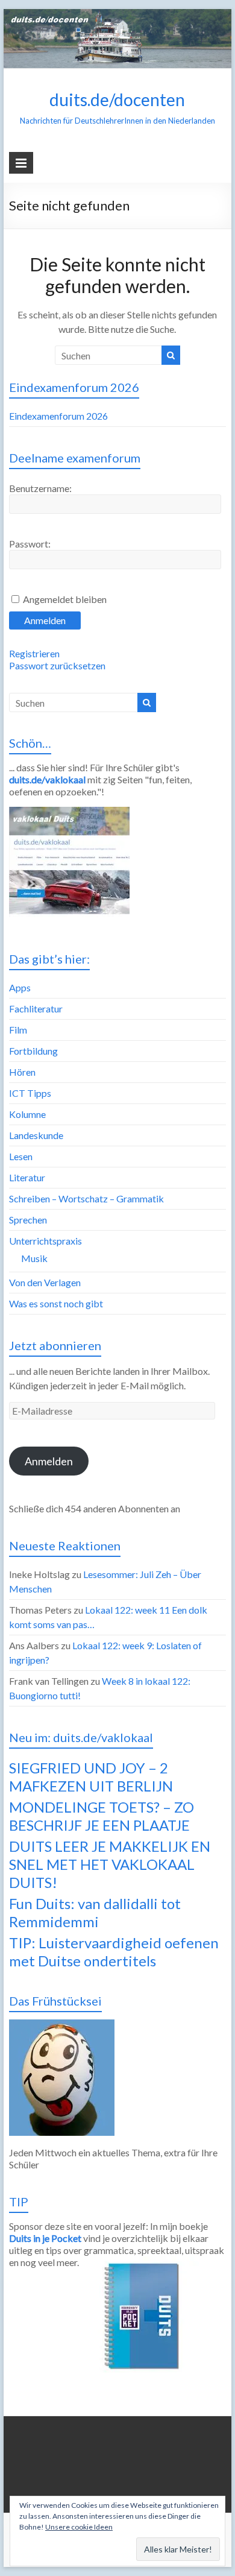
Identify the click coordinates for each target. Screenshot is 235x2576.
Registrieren (34, 653)
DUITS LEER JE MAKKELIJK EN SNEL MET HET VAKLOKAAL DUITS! (110, 1864)
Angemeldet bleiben (65, 599)
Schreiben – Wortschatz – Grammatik (86, 1198)
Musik (34, 1258)
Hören (22, 1072)
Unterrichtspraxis (45, 1241)
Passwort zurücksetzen (57, 665)
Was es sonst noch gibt (56, 1303)
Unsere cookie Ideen (79, 2527)
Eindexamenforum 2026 (58, 416)
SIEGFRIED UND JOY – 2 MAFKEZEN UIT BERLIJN (91, 1777)
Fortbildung (33, 1051)
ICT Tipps (30, 1093)
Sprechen (28, 1220)
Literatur (27, 1177)
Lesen (21, 1156)
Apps (20, 987)
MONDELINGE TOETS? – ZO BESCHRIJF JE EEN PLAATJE (102, 1816)
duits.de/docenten (117, 99)
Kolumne (27, 1114)
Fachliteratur (36, 1009)
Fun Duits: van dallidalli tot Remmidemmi (95, 1912)
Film (18, 1030)
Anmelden (45, 620)
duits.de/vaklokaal (47, 779)
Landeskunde (36, 1135)
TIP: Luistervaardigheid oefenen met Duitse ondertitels (114, 1952)
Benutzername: (40, 488)
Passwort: (30, 544)
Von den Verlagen (45, 1282)
